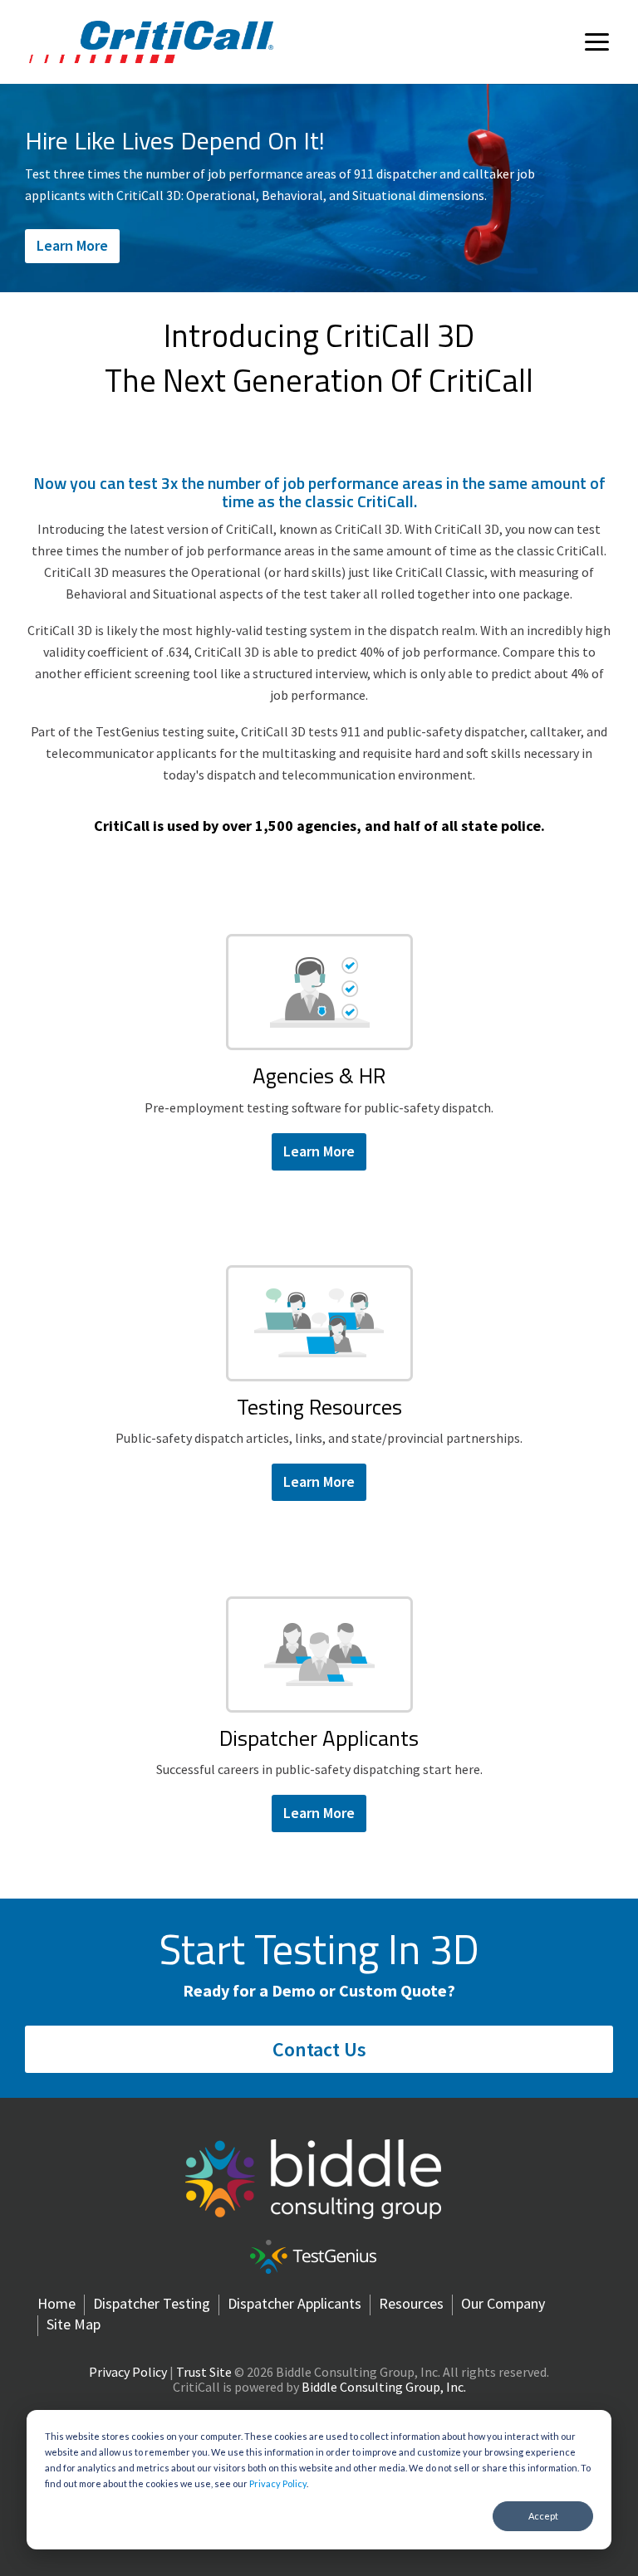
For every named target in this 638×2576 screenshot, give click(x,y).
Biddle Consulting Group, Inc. (384, 2387)
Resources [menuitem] (411, 2304)
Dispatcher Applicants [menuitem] (294, 2304)
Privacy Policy (278, 2483)
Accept (543, 2516)
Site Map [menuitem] (74, 2324)
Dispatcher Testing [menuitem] (152, 2304)
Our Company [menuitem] (503, 2304)
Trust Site (204, 2372)
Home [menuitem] (56, 2304)
